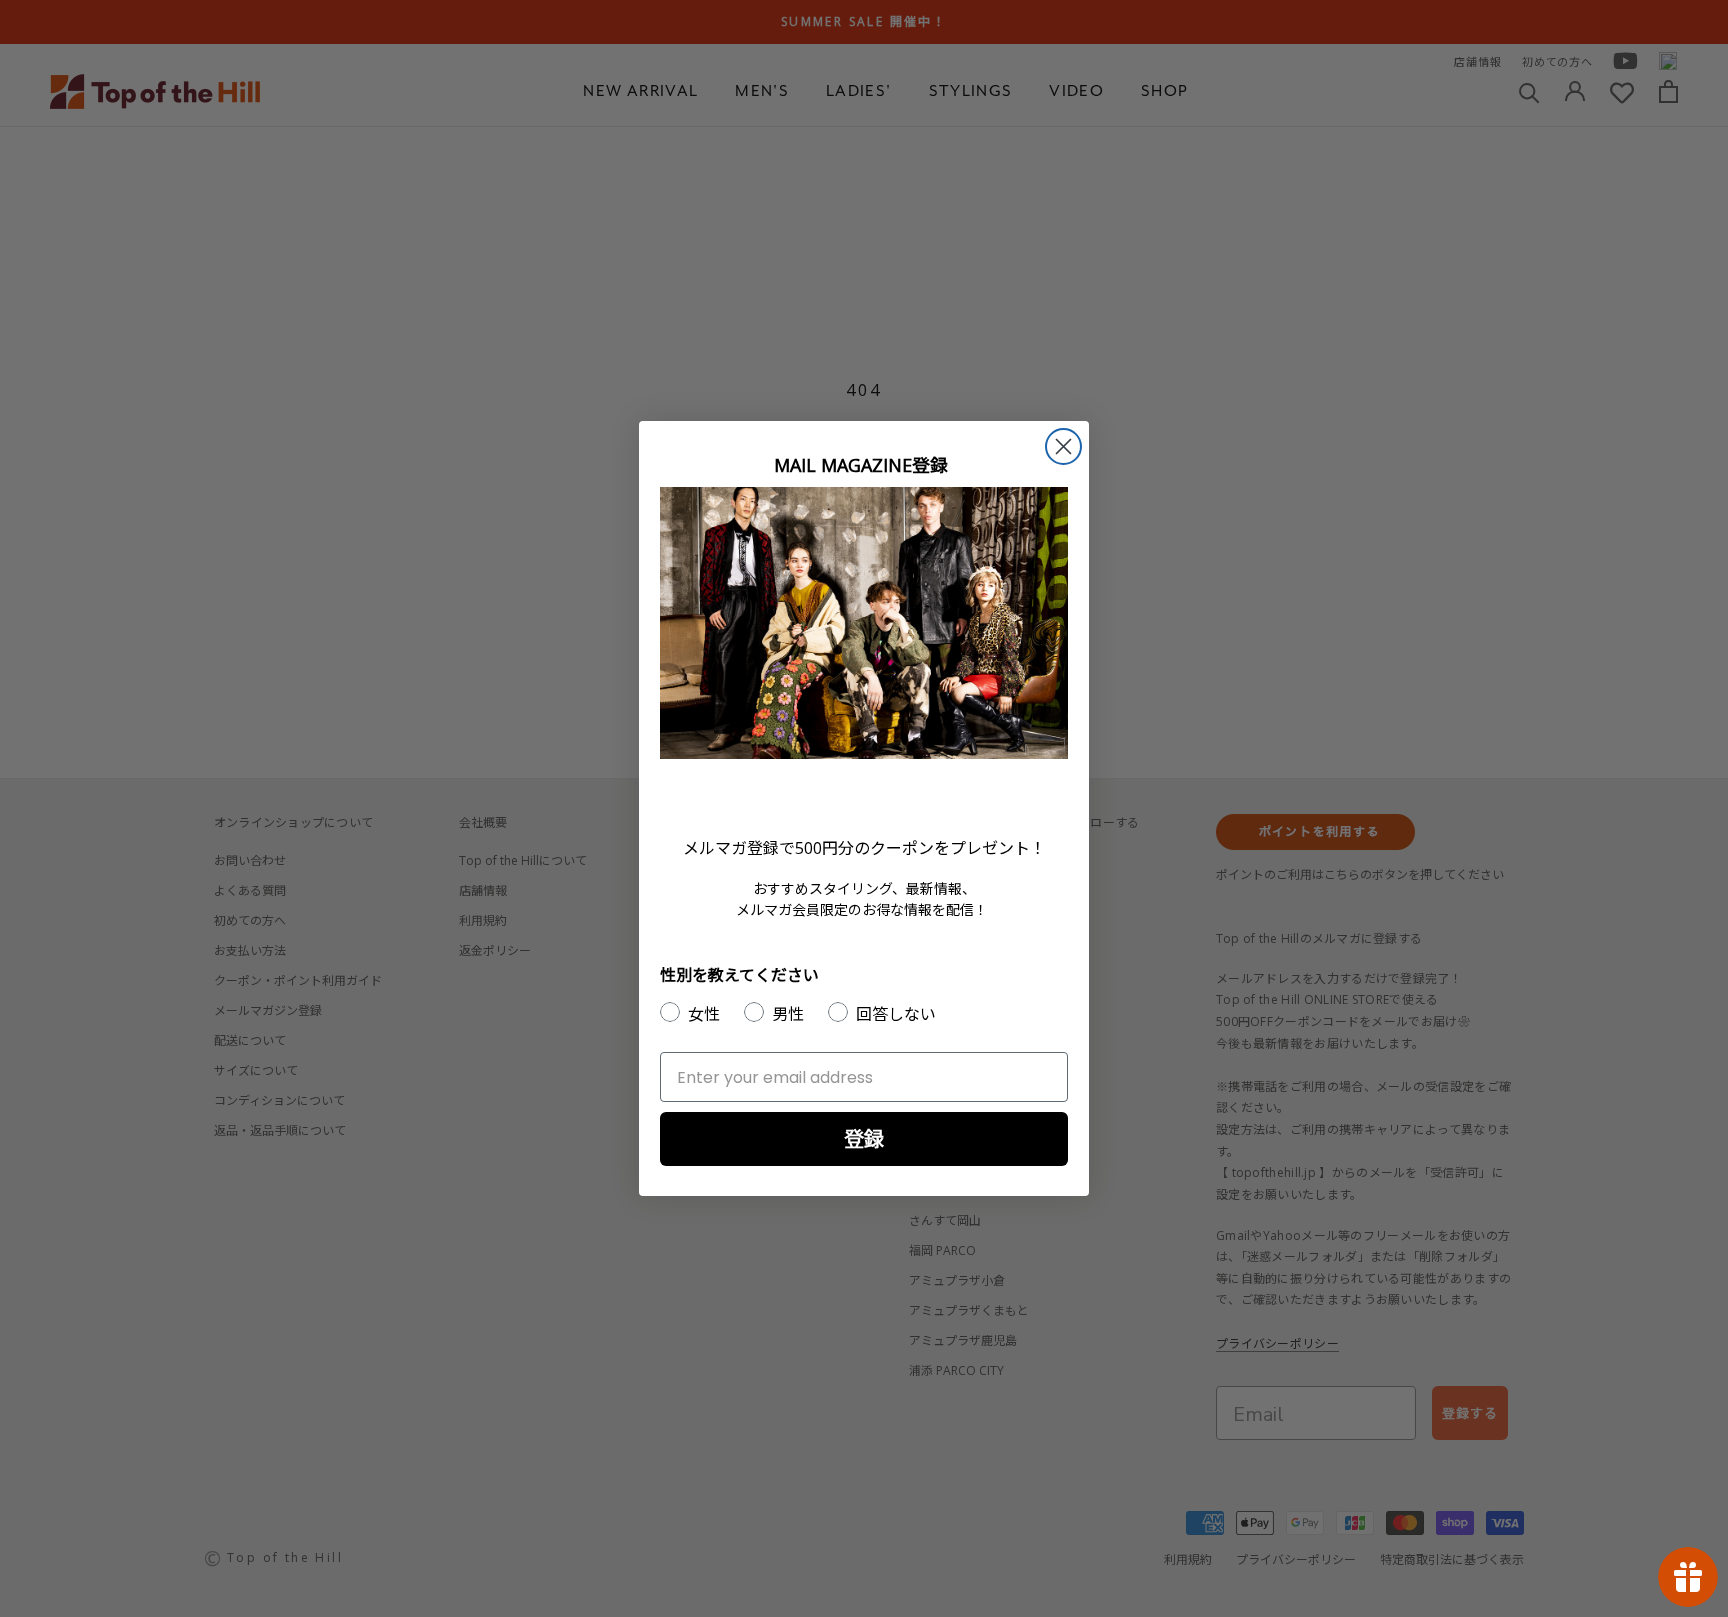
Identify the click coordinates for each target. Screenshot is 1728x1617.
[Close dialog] (1063, 446)
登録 (864, 1138)
